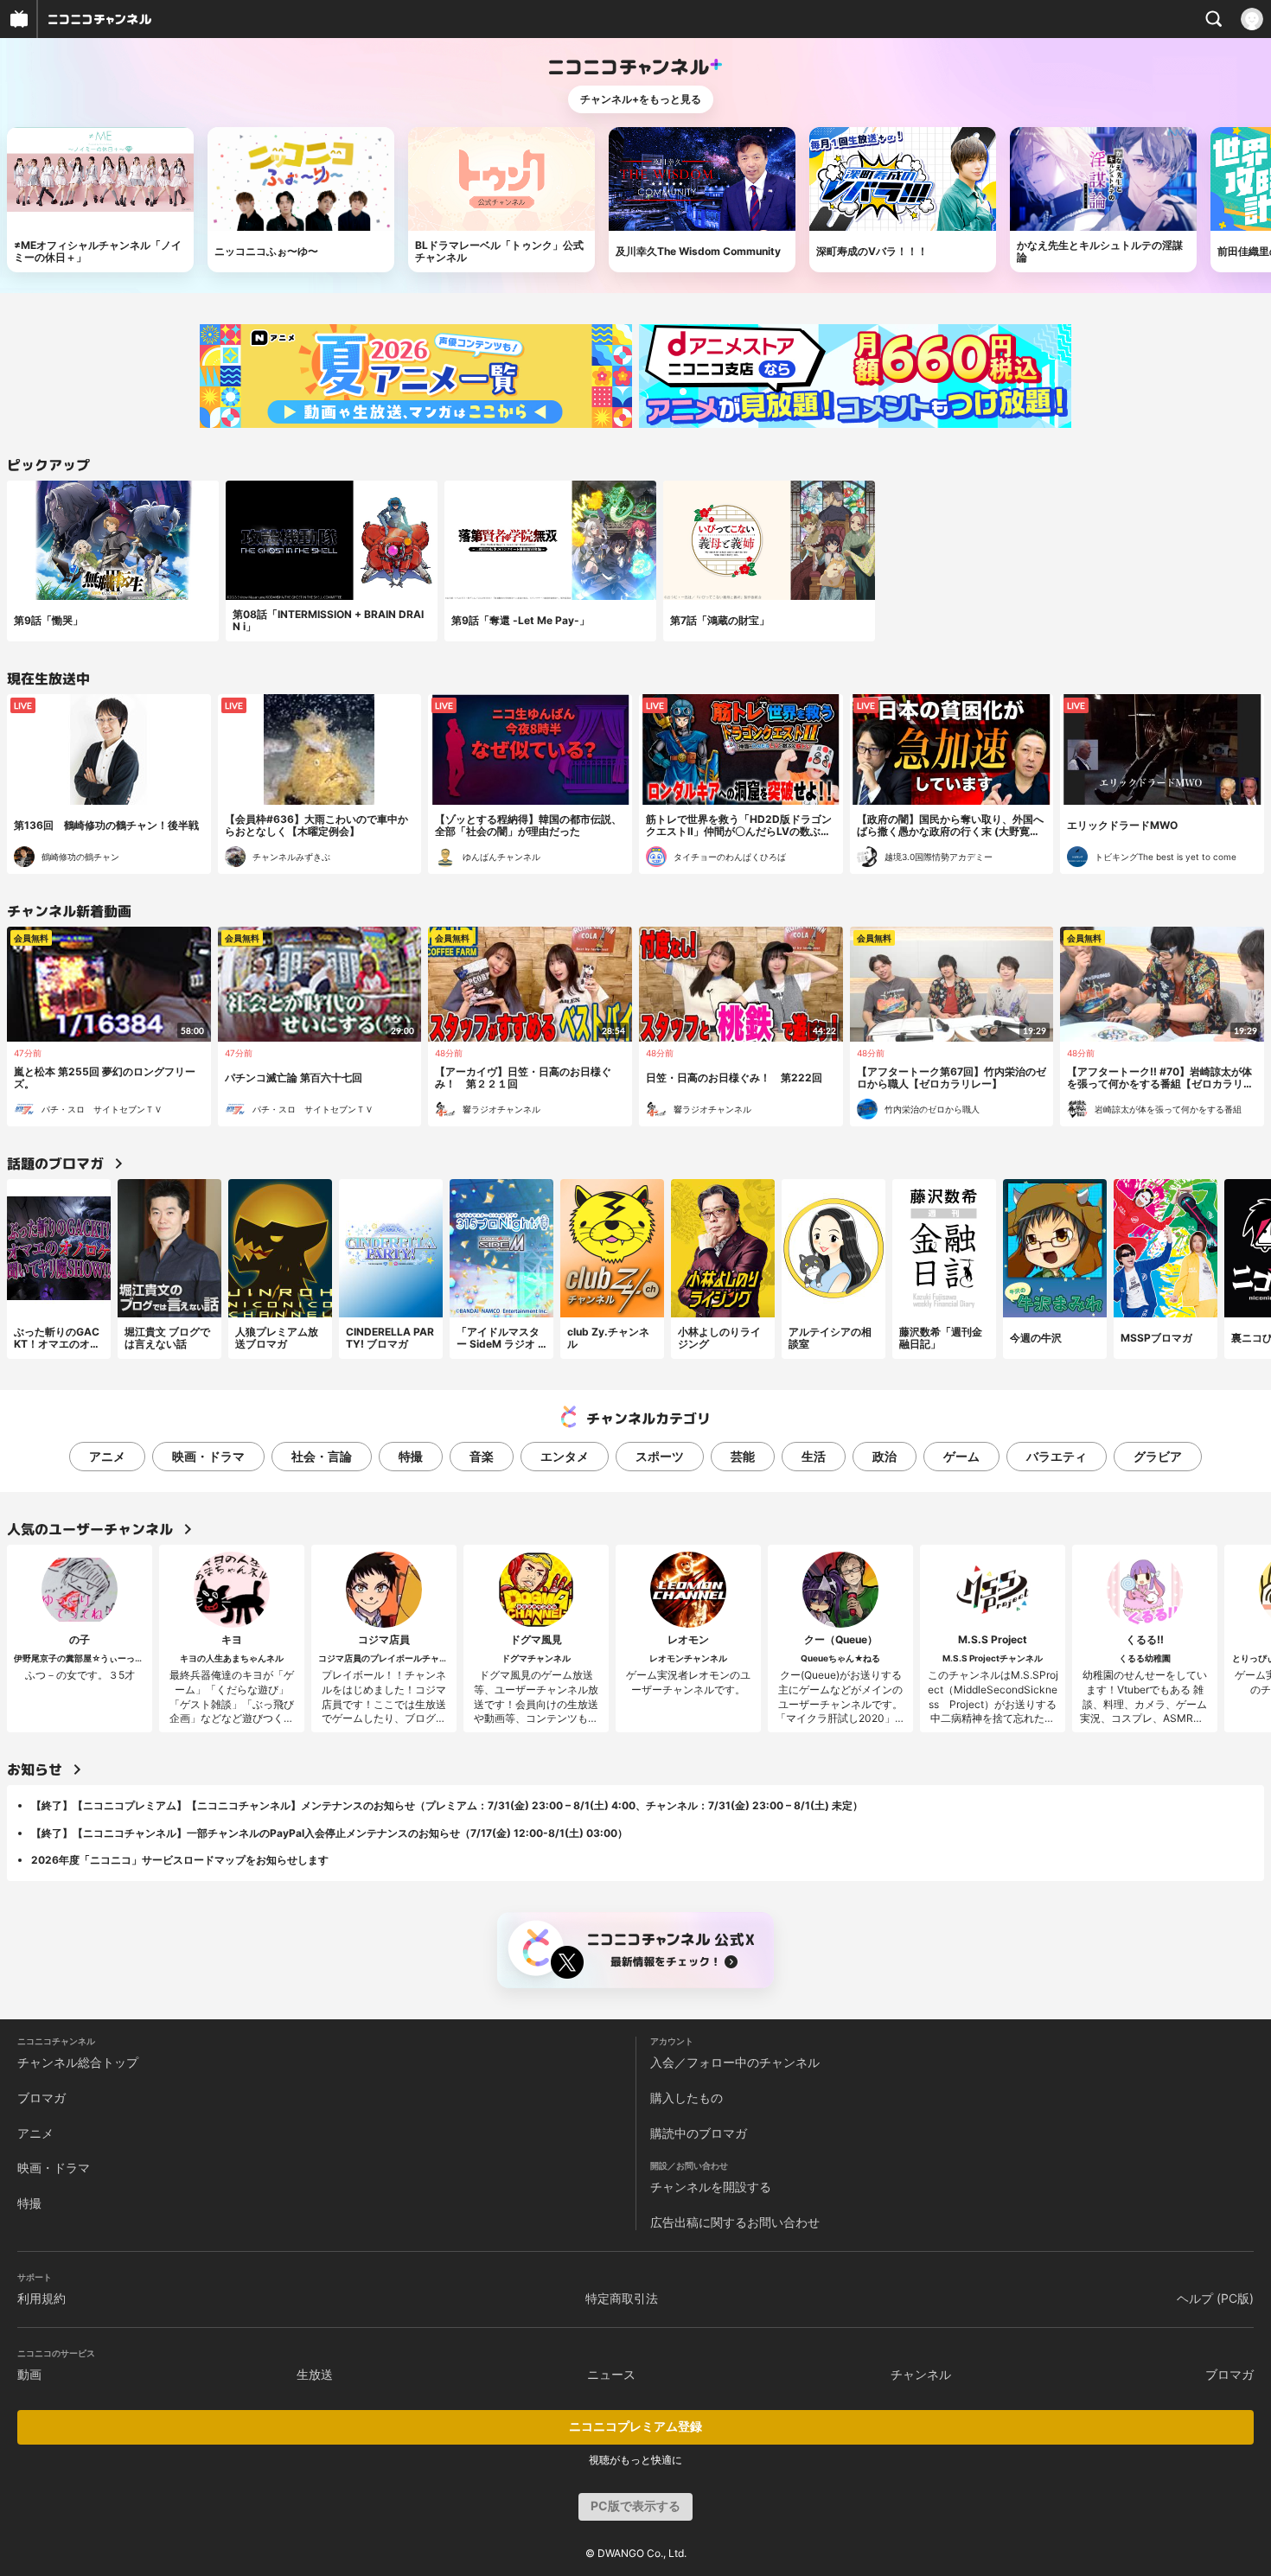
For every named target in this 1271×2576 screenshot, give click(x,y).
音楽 (482, 1456)
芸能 (743, 1456)
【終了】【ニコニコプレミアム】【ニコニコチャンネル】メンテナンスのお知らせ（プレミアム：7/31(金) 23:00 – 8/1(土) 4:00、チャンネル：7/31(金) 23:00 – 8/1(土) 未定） (447, 1805)
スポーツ (660, 1456)
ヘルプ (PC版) (1215, 2298)
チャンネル (921, 2374)
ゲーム (961, 1456)
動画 (29, 2374)
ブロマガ (42, 2098)
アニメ (107, 1456)
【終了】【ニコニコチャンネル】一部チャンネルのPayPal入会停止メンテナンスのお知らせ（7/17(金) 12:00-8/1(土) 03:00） (329, 1833)
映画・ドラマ (208, 1456)
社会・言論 (322, 1456)
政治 (885, 1456)
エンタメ (565, 1456)
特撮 (411, 1456)
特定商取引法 (622, 2298)
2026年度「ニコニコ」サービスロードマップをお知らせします (180, 1860)
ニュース (611, 2374)
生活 (814, 1456)
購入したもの (687, 2098)
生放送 (315, 2374)
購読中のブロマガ (699, 2133)
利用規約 (42, 2298)
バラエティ (1057, 1456)
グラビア (1158, 1456)
